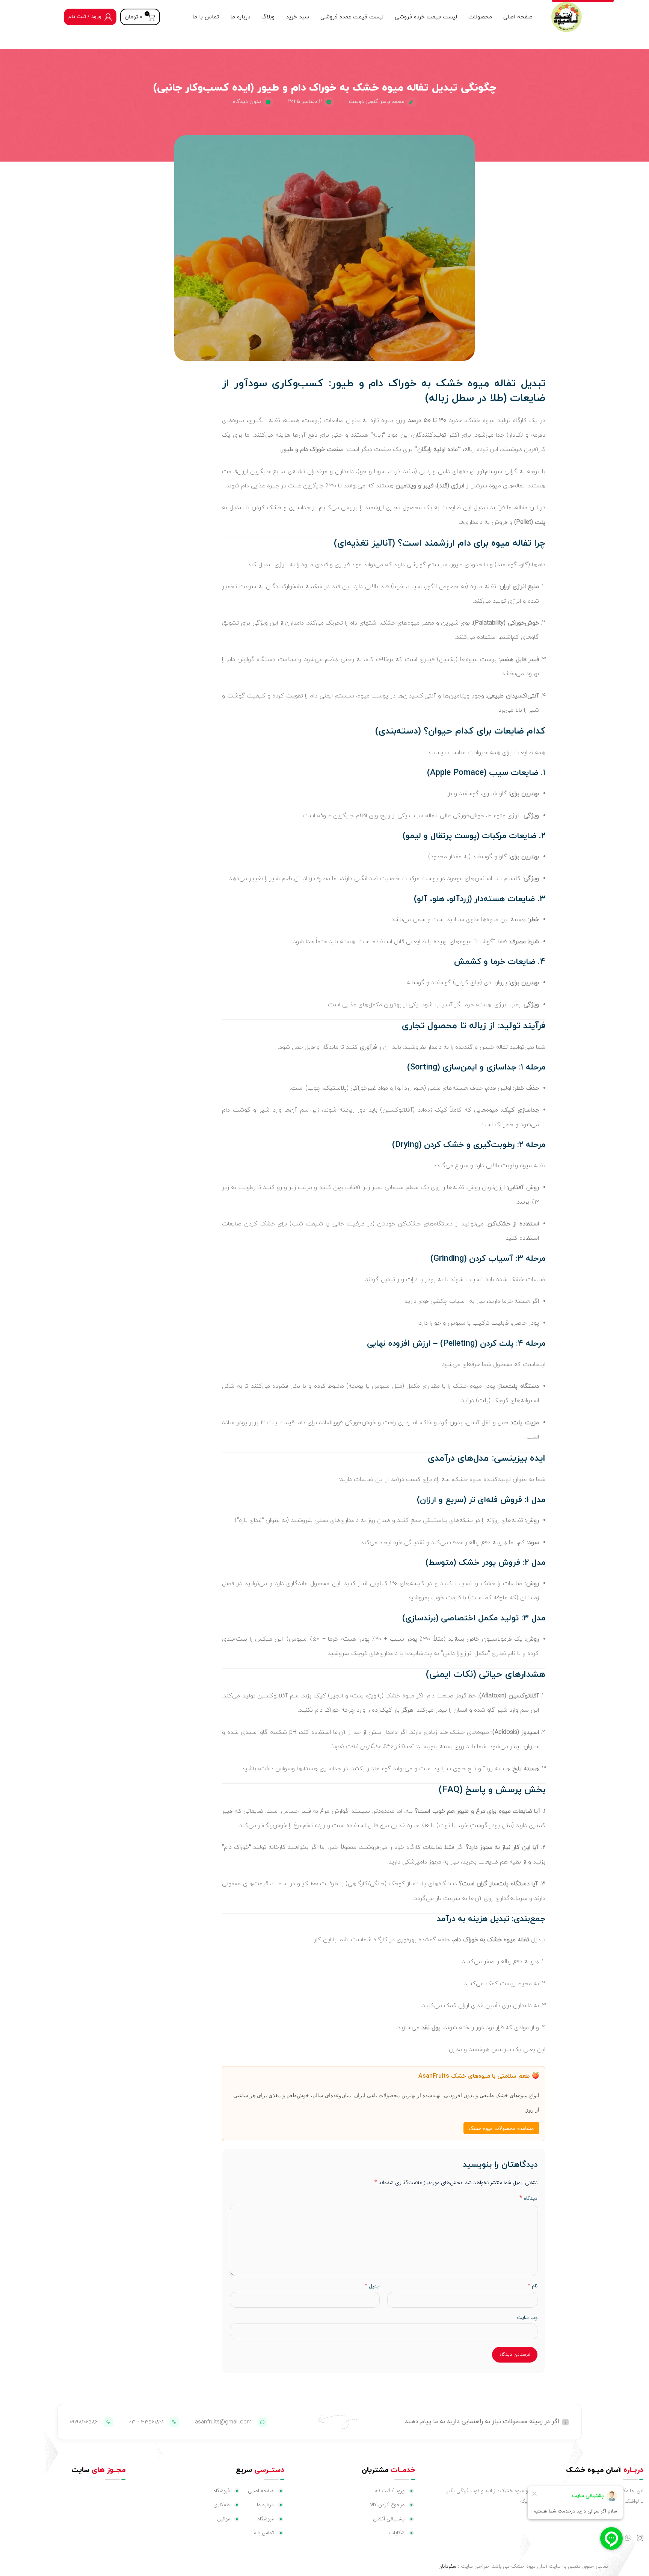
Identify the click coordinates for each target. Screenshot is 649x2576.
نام (532, 2286)
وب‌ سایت (527, 2317)
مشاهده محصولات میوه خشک (501, 2128)
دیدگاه (528, 2198)
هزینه (478, 1919)
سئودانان (447, 2566)
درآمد (446, 1919)
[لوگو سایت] (566, 17)
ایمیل (372, 2286)
